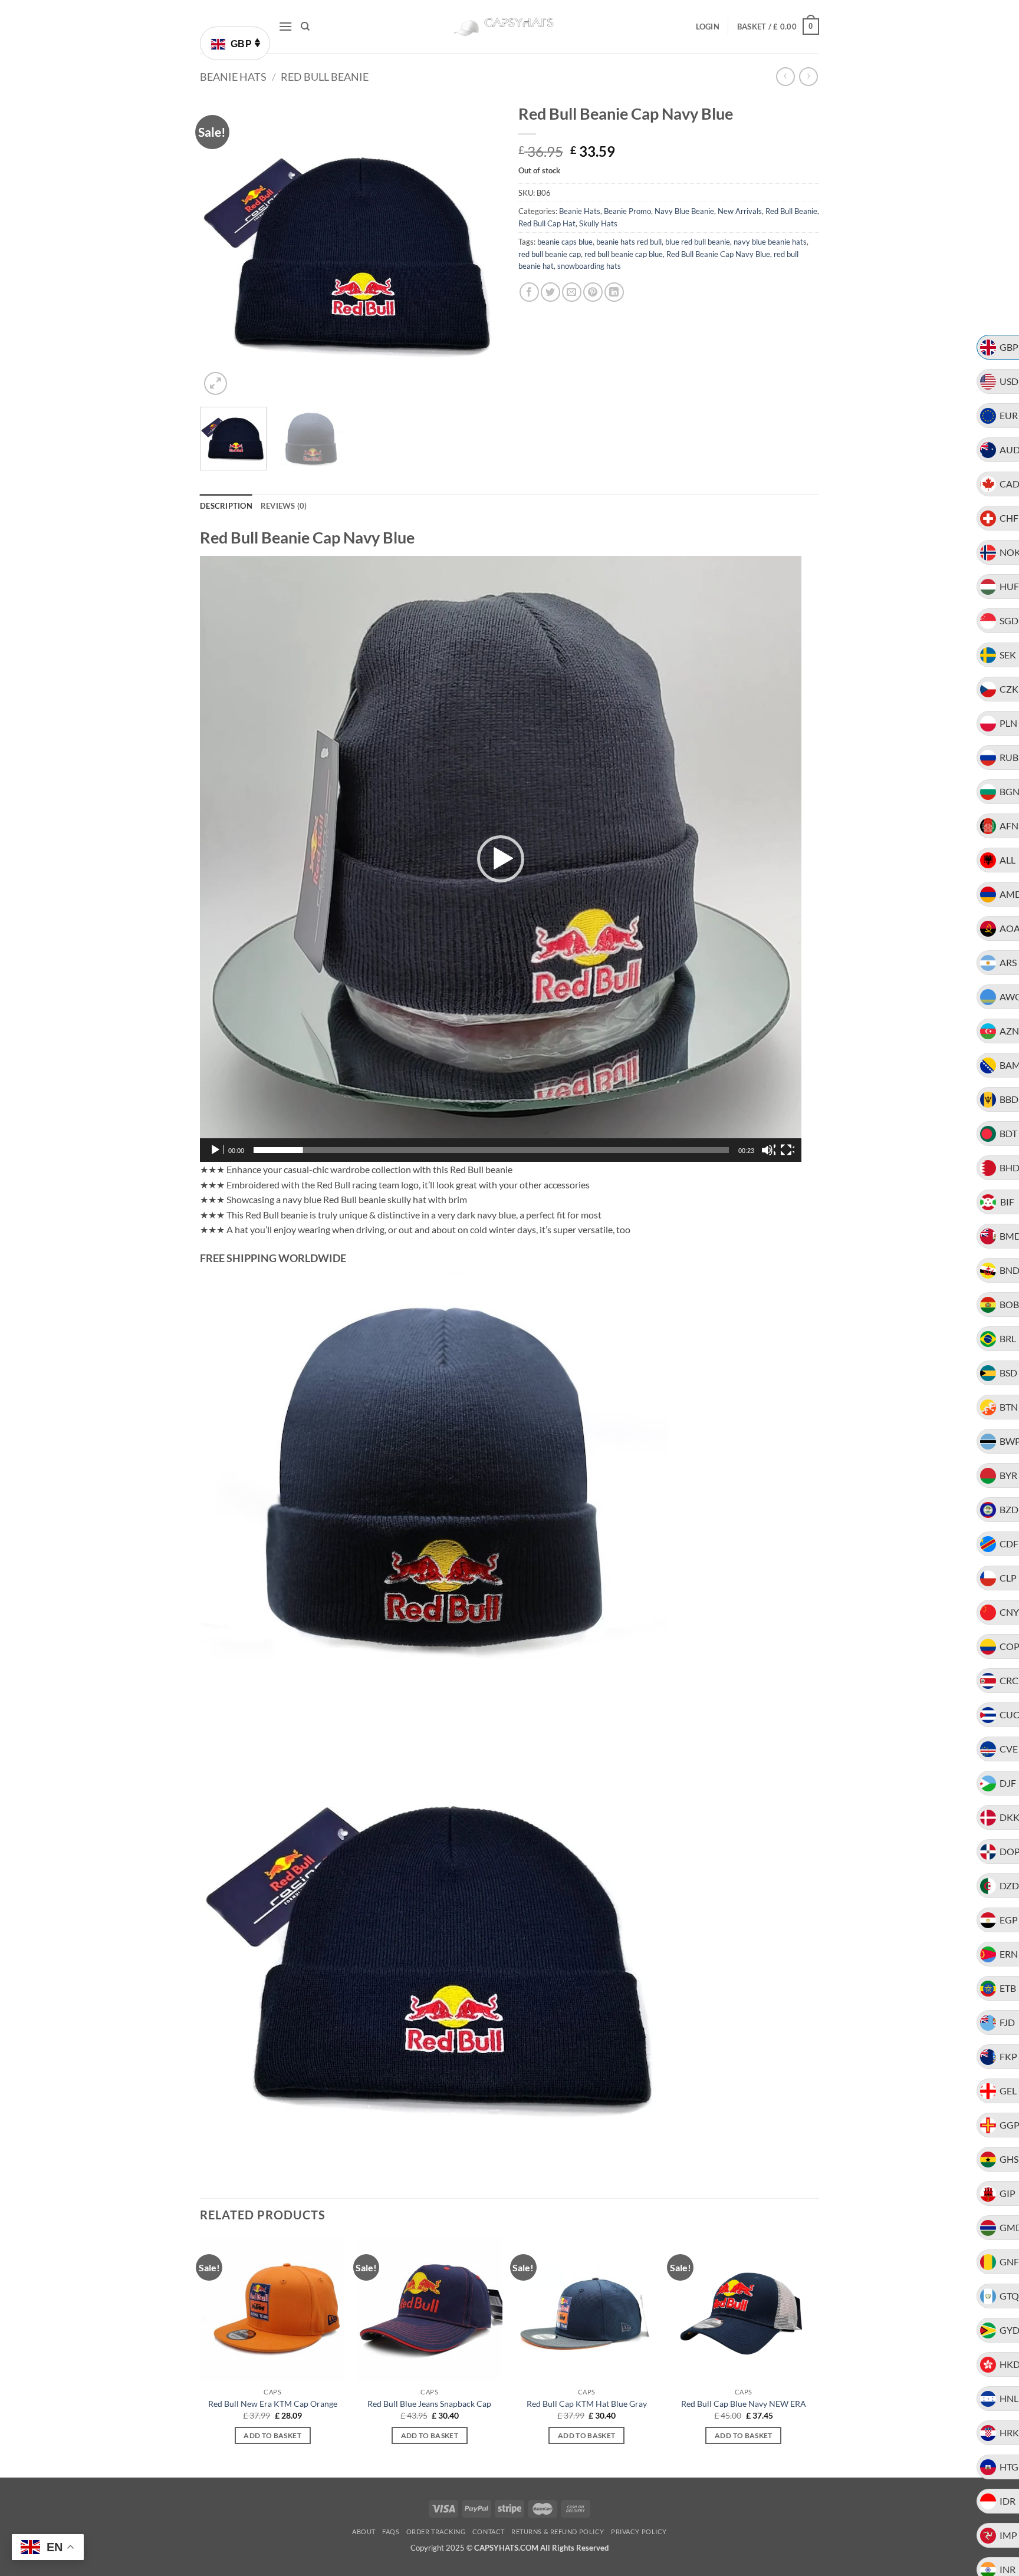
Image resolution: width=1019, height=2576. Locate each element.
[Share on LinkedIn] (614, 292)
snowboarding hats (589, 266)
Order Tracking (436, 2531)
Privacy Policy (639, 2531)
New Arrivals (740, 211)
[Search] (305, 27)
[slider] (491, 1150)
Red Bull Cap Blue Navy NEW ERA (744, 2404)
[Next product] (785, 76)
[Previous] (221, 248)
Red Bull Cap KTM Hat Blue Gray (587, 2404)
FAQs (391, 2531)
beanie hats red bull (629, 242)
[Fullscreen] (787, 1150)
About (364, 2531)
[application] (501, 859)
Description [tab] (226, 506)
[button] (285, 26)
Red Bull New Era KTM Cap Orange (273, 2404)
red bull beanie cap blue (624, 254)
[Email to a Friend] (572, 292)
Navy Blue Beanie (684, 211)
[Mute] (768, 1150)
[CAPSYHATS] (509, 27)
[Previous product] (808, 76)
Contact (489, 2531)
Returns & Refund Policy (558, 2531)
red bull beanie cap (550, 254)
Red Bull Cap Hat (547, 223)
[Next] (480, 248)
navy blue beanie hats (770, 242)
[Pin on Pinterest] (593, 292)
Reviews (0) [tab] (284, 506)
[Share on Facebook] (529, 292)
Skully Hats (598, 223)
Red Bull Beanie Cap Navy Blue (718, 254)
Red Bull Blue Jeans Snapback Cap (429, 2404)
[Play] (216, 1150)
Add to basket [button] (272, 2435)
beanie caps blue (565, 242)
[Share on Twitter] (550, 292)
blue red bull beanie (698, 242)
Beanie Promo (627, 211)
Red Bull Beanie (325, 77)
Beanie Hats (233, 77)
